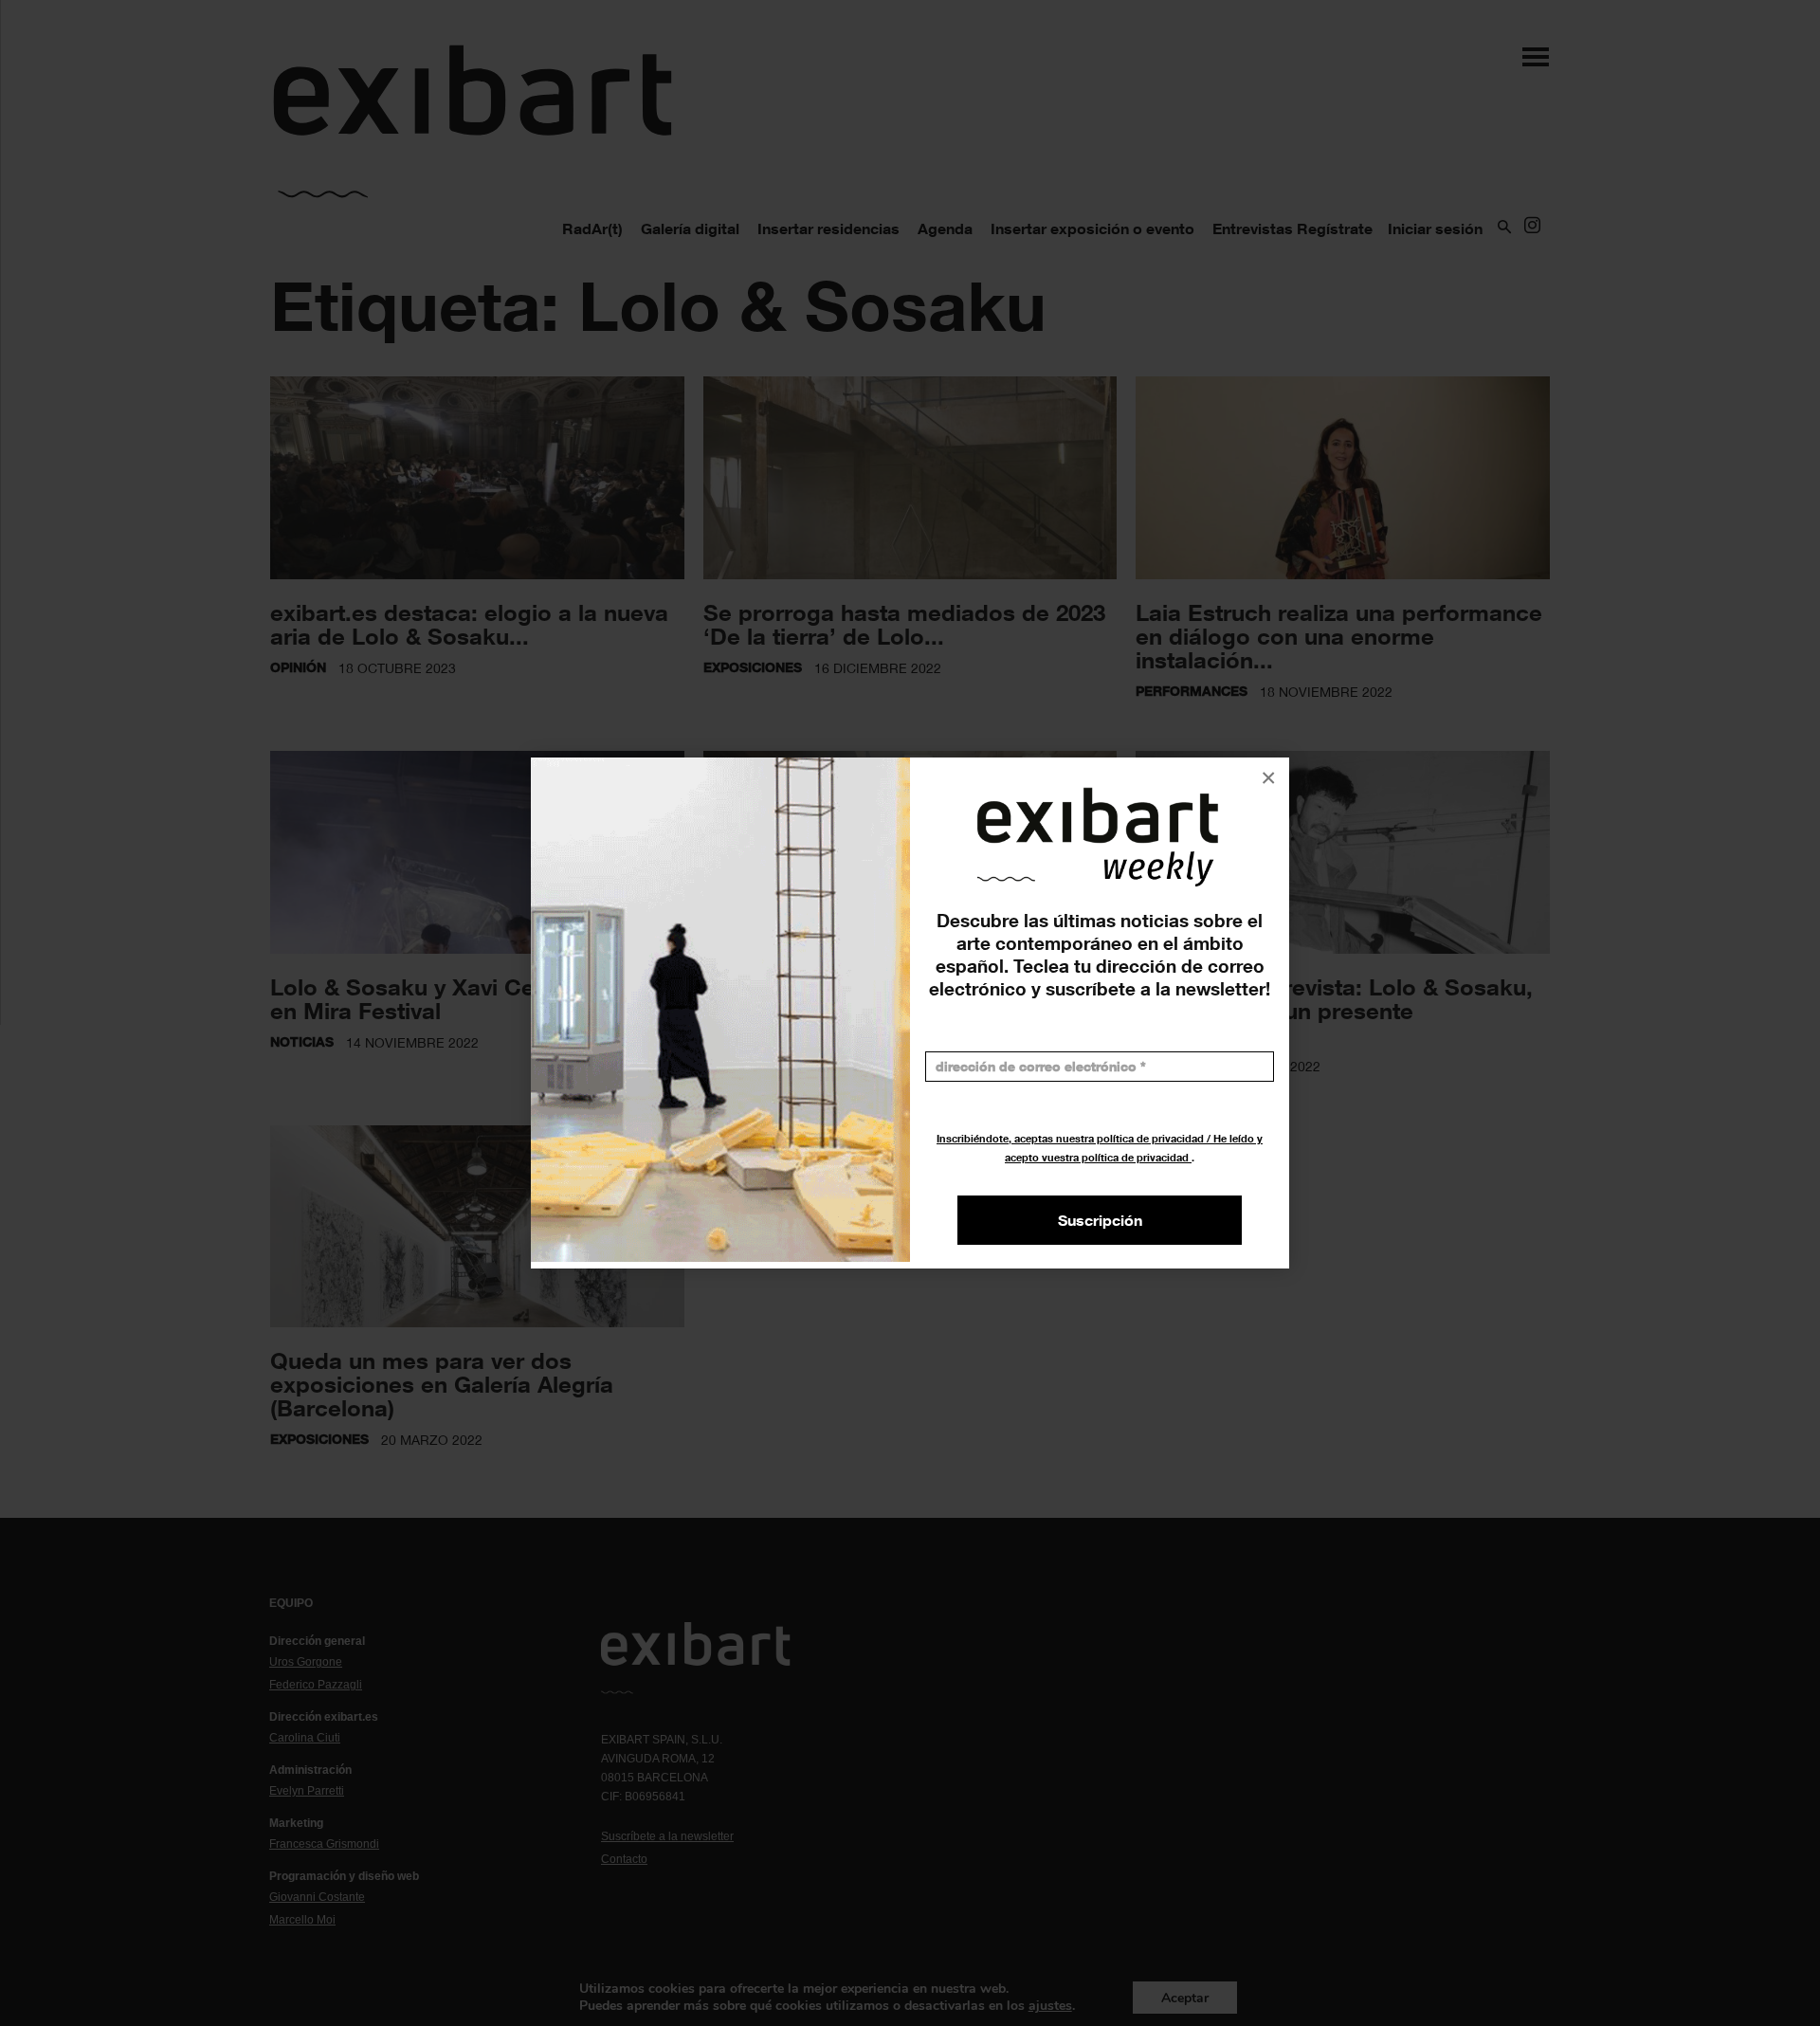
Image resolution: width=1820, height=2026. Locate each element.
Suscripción (1100, 1220)
